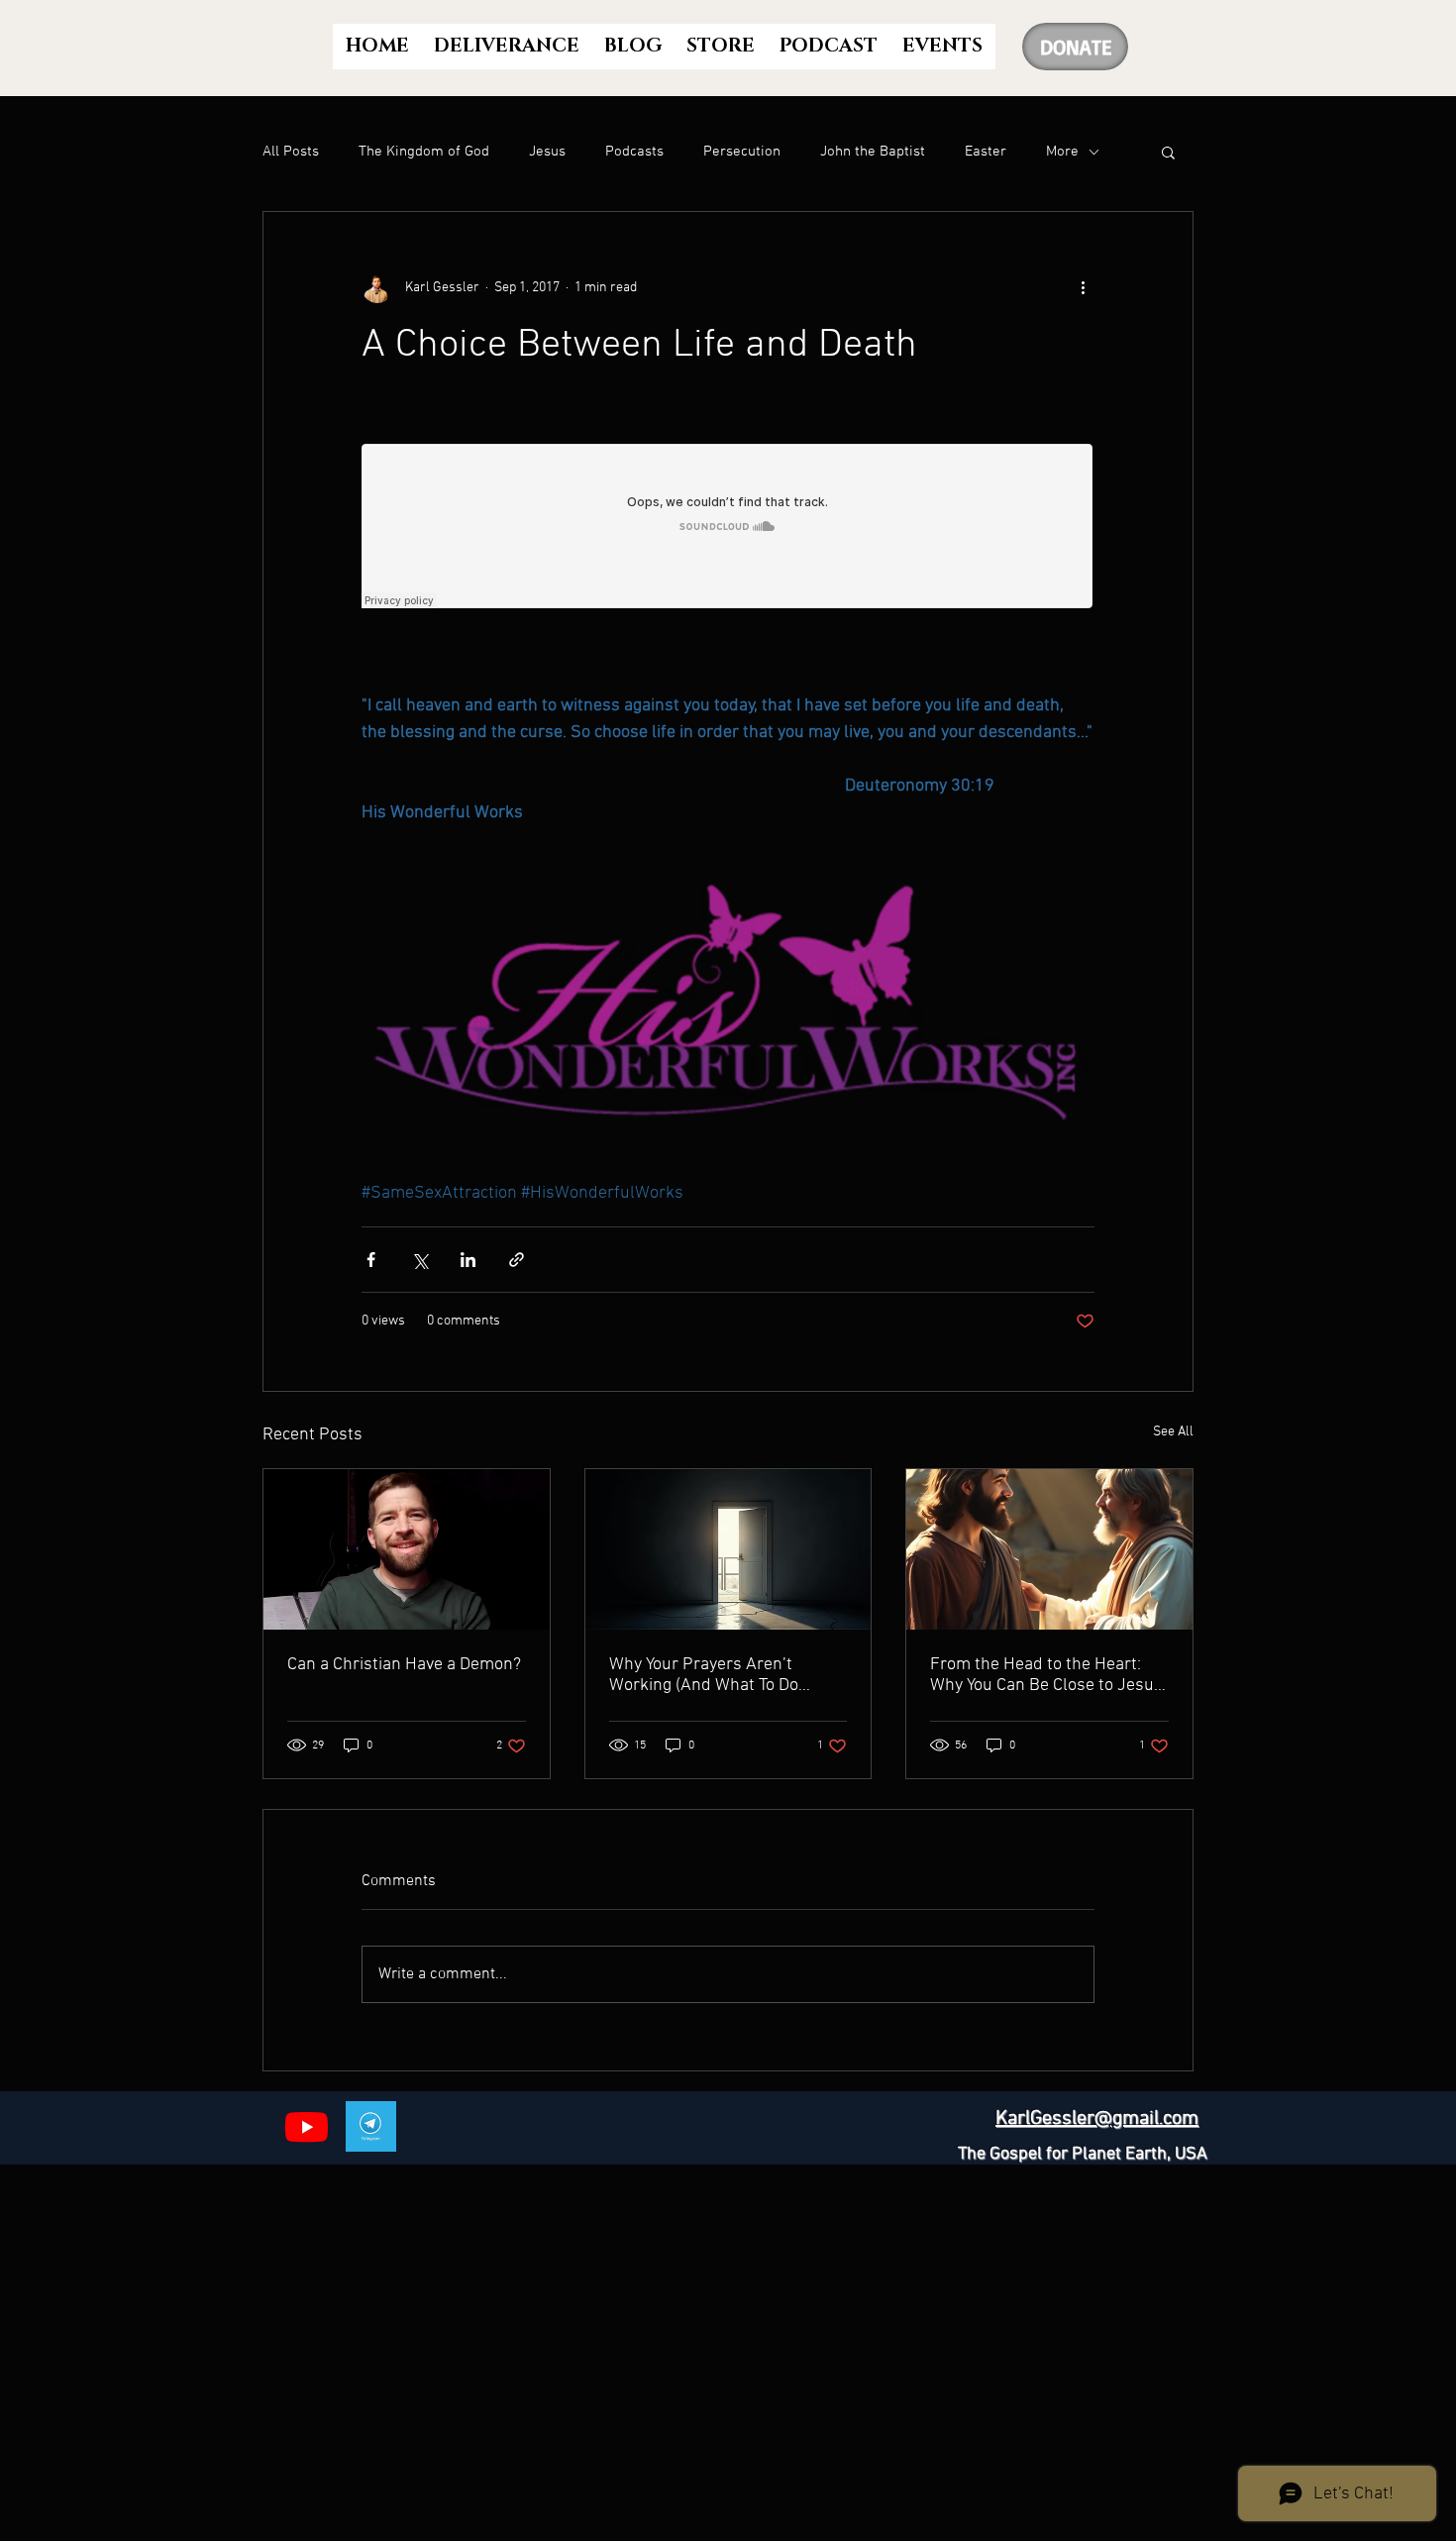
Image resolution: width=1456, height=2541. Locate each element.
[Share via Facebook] (371, 1260)
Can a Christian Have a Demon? (404, 1665)
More (1062, 152)
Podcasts (634, 152)
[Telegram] (371, 2126)
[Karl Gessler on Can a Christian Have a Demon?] (407, 1549)
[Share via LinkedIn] (468, 1260)
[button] (1168, 152)
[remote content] (728, 528)
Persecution (742, 152)
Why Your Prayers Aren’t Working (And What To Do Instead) (704, 1675)
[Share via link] (517, 1260)
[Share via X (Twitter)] (419, 1260)
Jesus (547, 152)
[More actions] (1083, 287)
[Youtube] (307, 2126)
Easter (986, 152)
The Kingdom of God (424, 152)
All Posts (291, 152)
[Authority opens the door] (728, 1549)
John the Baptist (873, 152)
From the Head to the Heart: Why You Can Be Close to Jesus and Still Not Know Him (1046, 1675)
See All (1173, 1432)
